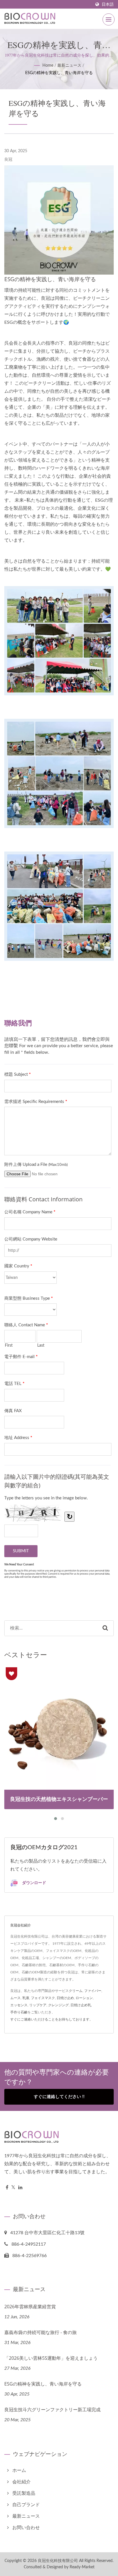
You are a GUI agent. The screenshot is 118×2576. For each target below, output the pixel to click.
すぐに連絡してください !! (59, 2097)
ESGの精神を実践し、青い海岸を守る (59, 73)
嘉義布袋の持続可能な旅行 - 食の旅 (41, 2332)
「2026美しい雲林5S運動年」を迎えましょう (51, 2358)
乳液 (26, 1998)
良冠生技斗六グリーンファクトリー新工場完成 (52, 2410)
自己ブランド (26, 2505)
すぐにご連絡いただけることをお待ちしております (50, 2019)
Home (48, 66)
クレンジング (58, 2005)
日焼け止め (65, 1998)
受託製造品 (24, 2493)
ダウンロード (34, 1883)
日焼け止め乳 (81, 2005)
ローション (84, 1998)
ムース (15, 1998)
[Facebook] (7, 2188)
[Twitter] (13, 2188)
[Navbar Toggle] (109, 19)
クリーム (76, 1991)
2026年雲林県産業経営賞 (30, 2307)
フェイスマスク (43, 1998)
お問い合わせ (26, 2528)
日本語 (108, 4)
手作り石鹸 (19, 2012)
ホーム (19, 2470)
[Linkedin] (20, 2188)
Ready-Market (82, 2567)
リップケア (38, 2005)
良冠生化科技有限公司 (58, 2561)
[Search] (105, 1628)
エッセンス (19, 2005)
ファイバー (93, 1991)
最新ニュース (69, 66)
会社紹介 (21, 2482)
